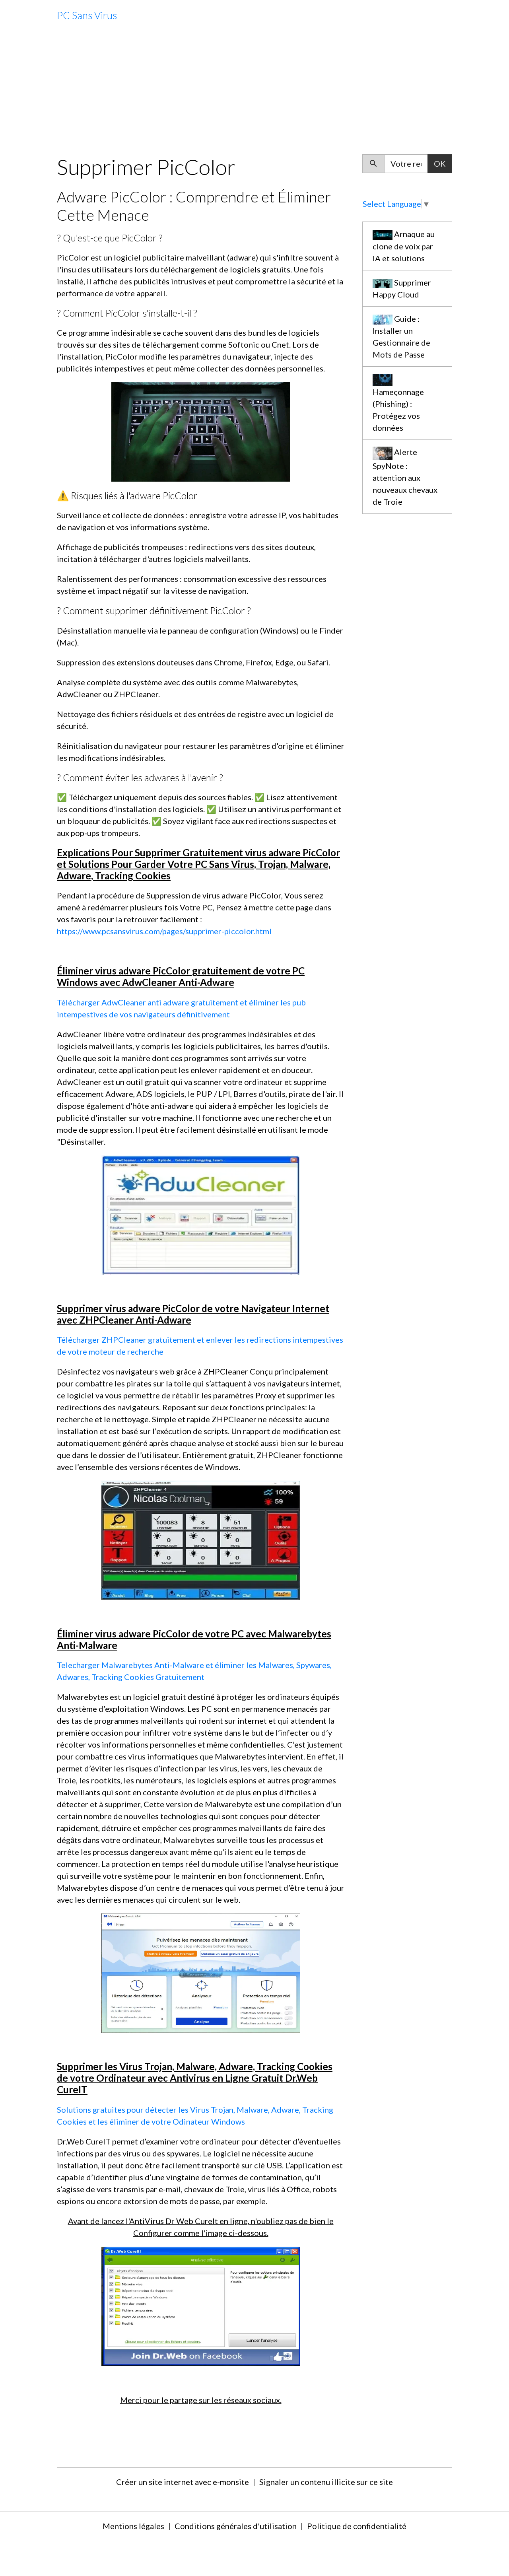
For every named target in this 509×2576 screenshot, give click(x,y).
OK (440, 163)
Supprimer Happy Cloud (402, 288)
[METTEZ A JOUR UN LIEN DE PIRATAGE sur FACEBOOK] (201, 1539)
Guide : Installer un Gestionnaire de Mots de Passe (401, 336)
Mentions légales (133, 2526)
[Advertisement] (254, 93)
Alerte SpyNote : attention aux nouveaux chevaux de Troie (405, 476)
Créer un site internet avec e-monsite (183, 2482)
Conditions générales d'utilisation (236, 2526)
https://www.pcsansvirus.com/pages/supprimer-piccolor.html (164, 931)
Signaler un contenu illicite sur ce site (326, 2482)
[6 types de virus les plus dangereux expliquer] (201, 1972)
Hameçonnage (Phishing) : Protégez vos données (398, 410)
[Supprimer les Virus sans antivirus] (201, 2305)
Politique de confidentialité (357, 2526)
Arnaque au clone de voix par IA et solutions (404, 246)
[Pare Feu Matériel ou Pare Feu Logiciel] (201, 1214)
